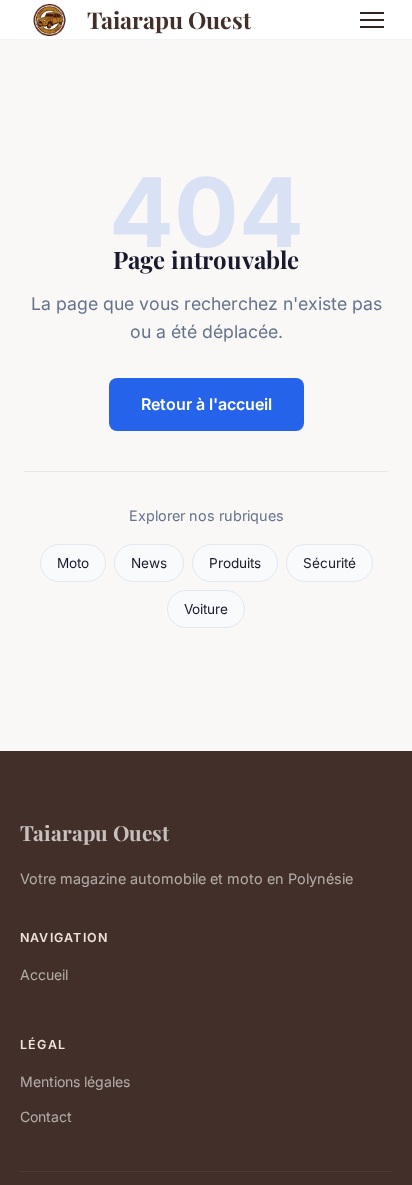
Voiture (206, 609)
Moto (73, 563)
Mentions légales (75, 1081)
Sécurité (329, 563)
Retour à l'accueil (206, 404)
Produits (235, 563)
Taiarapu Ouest (169, 19)
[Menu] (372, 20)
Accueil (44, 974)
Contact (46, 1116)
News (149, 563)
